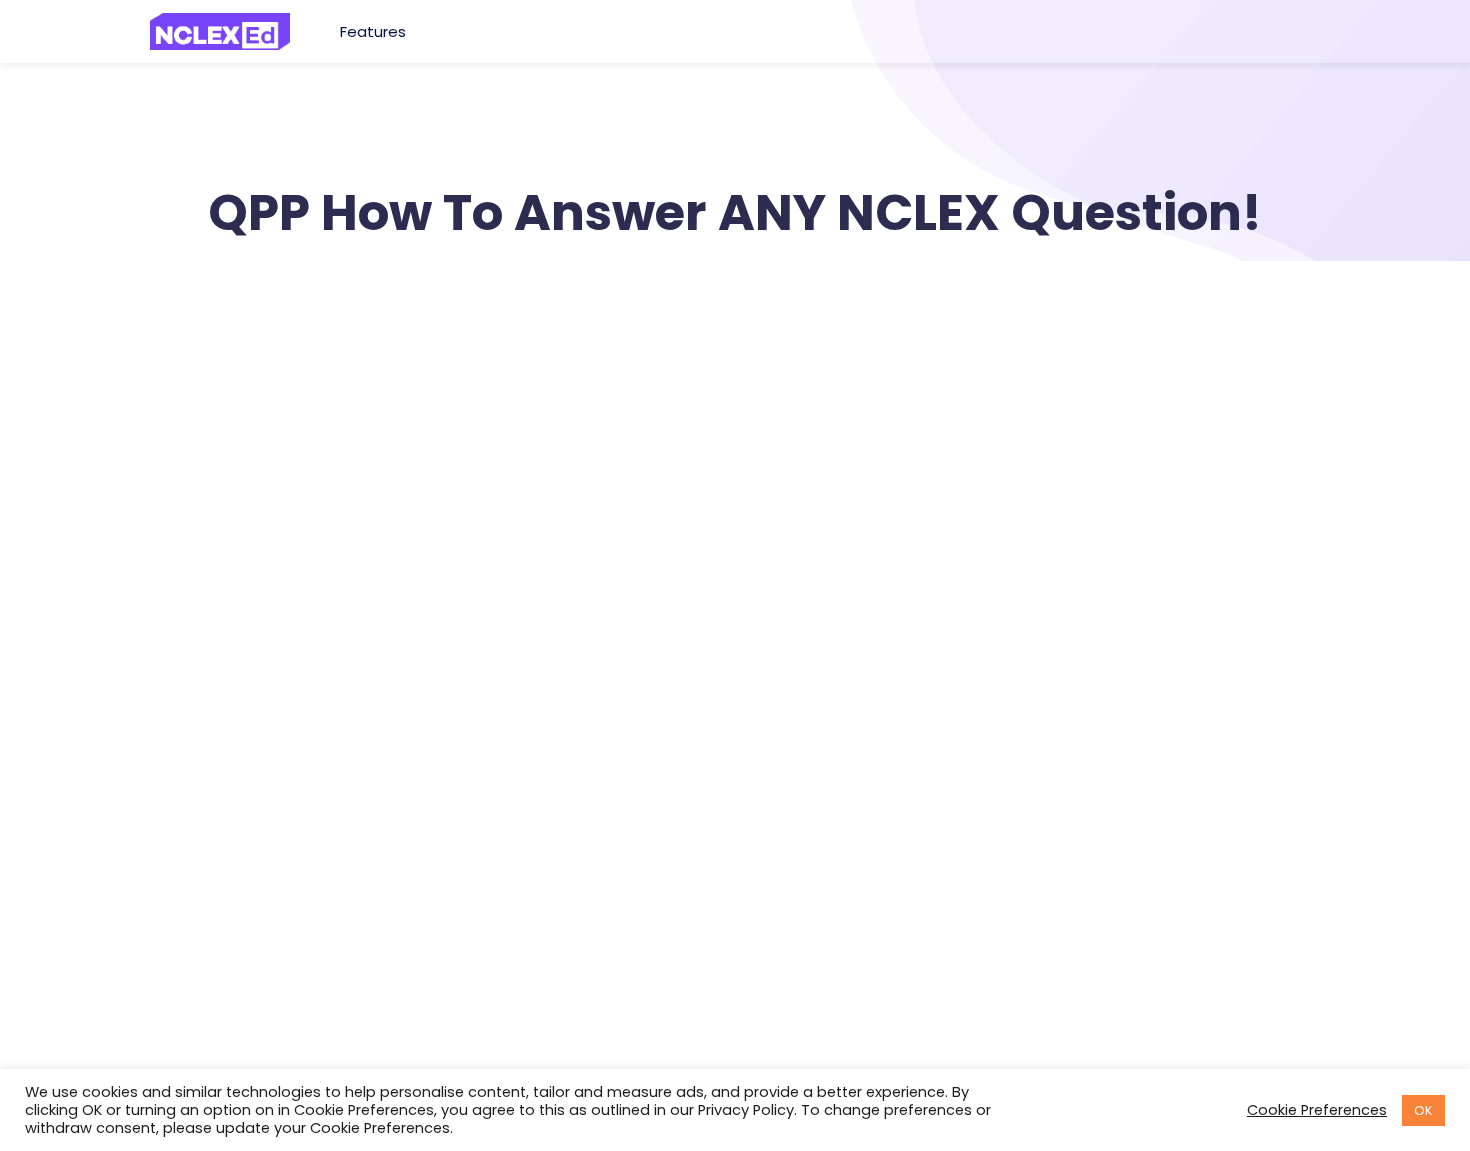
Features (375, 31)
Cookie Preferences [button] (1317, 1110)
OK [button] (1423, 1110)
